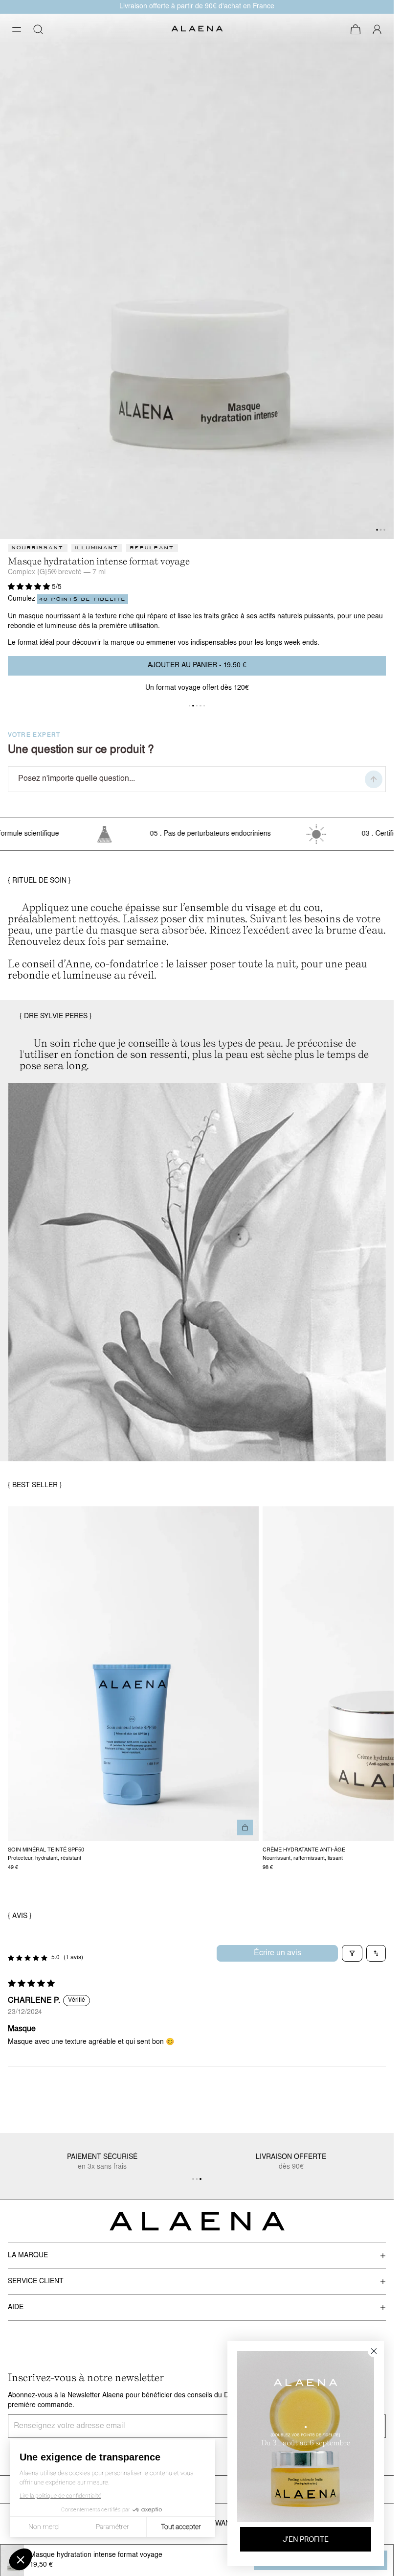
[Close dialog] (381, 12)
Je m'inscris (197, 1371)
